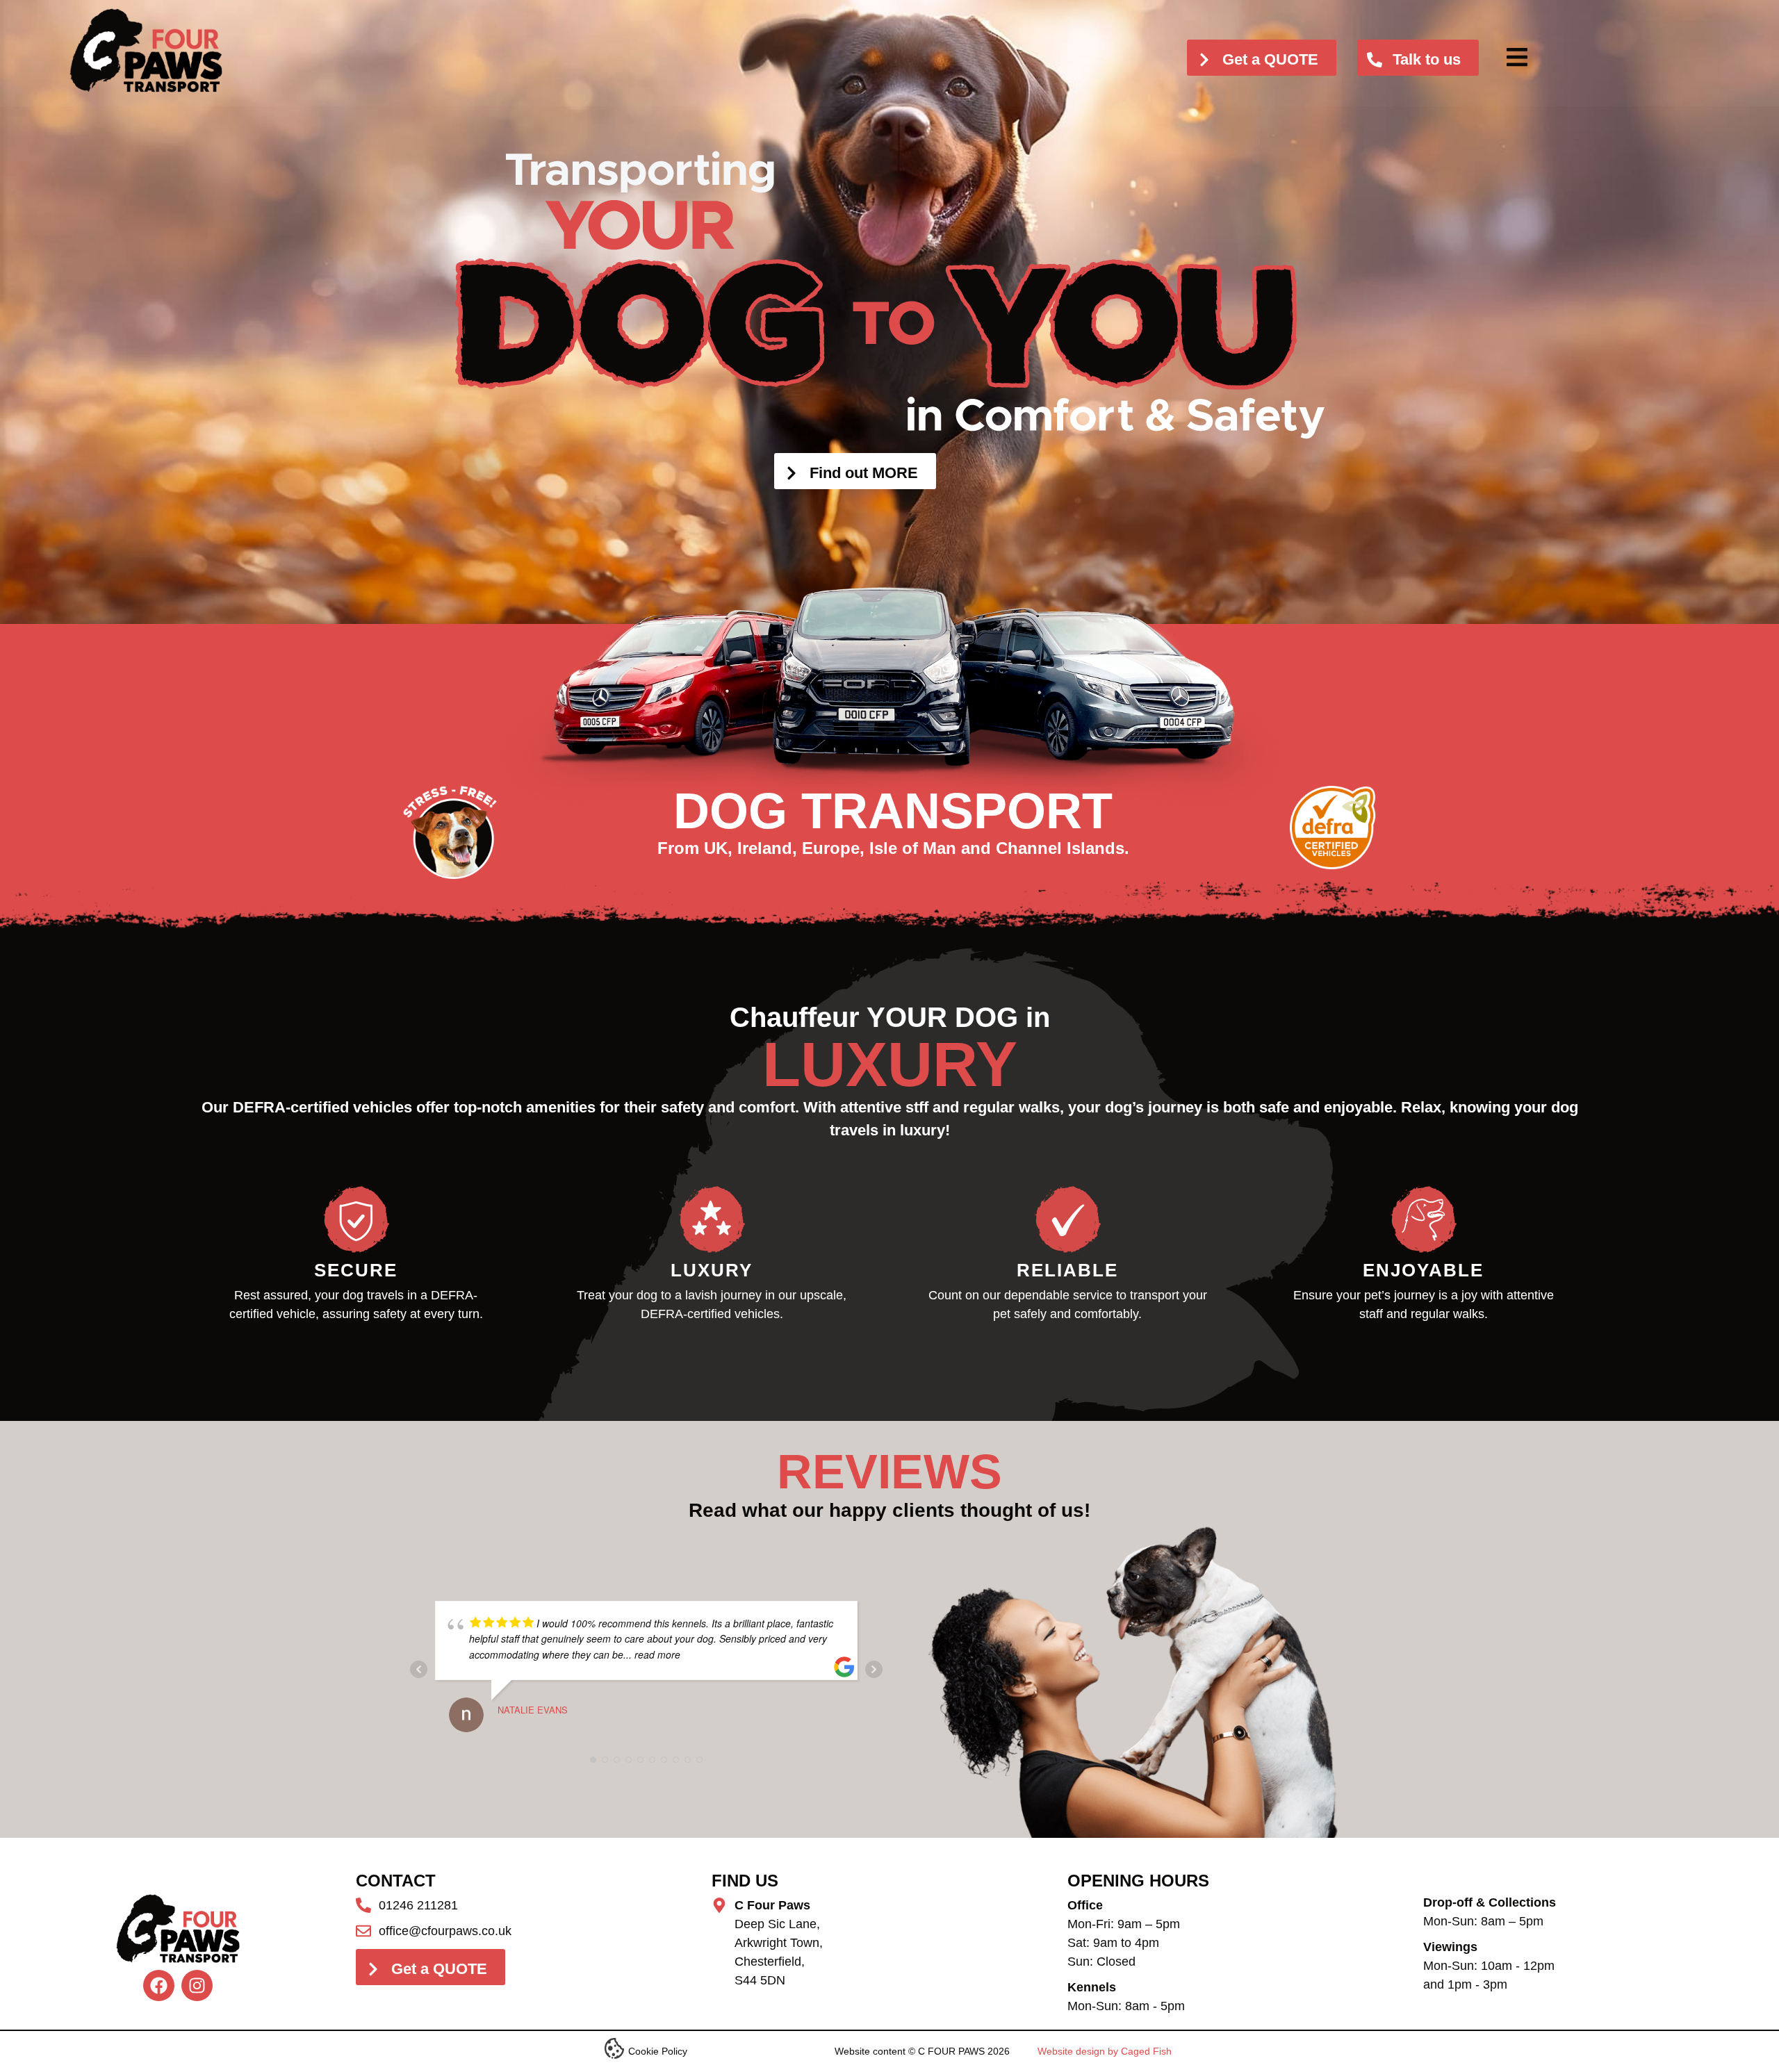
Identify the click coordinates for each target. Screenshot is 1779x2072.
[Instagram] (197, 1985)
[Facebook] (159, 1985)
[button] (1517, 57)
